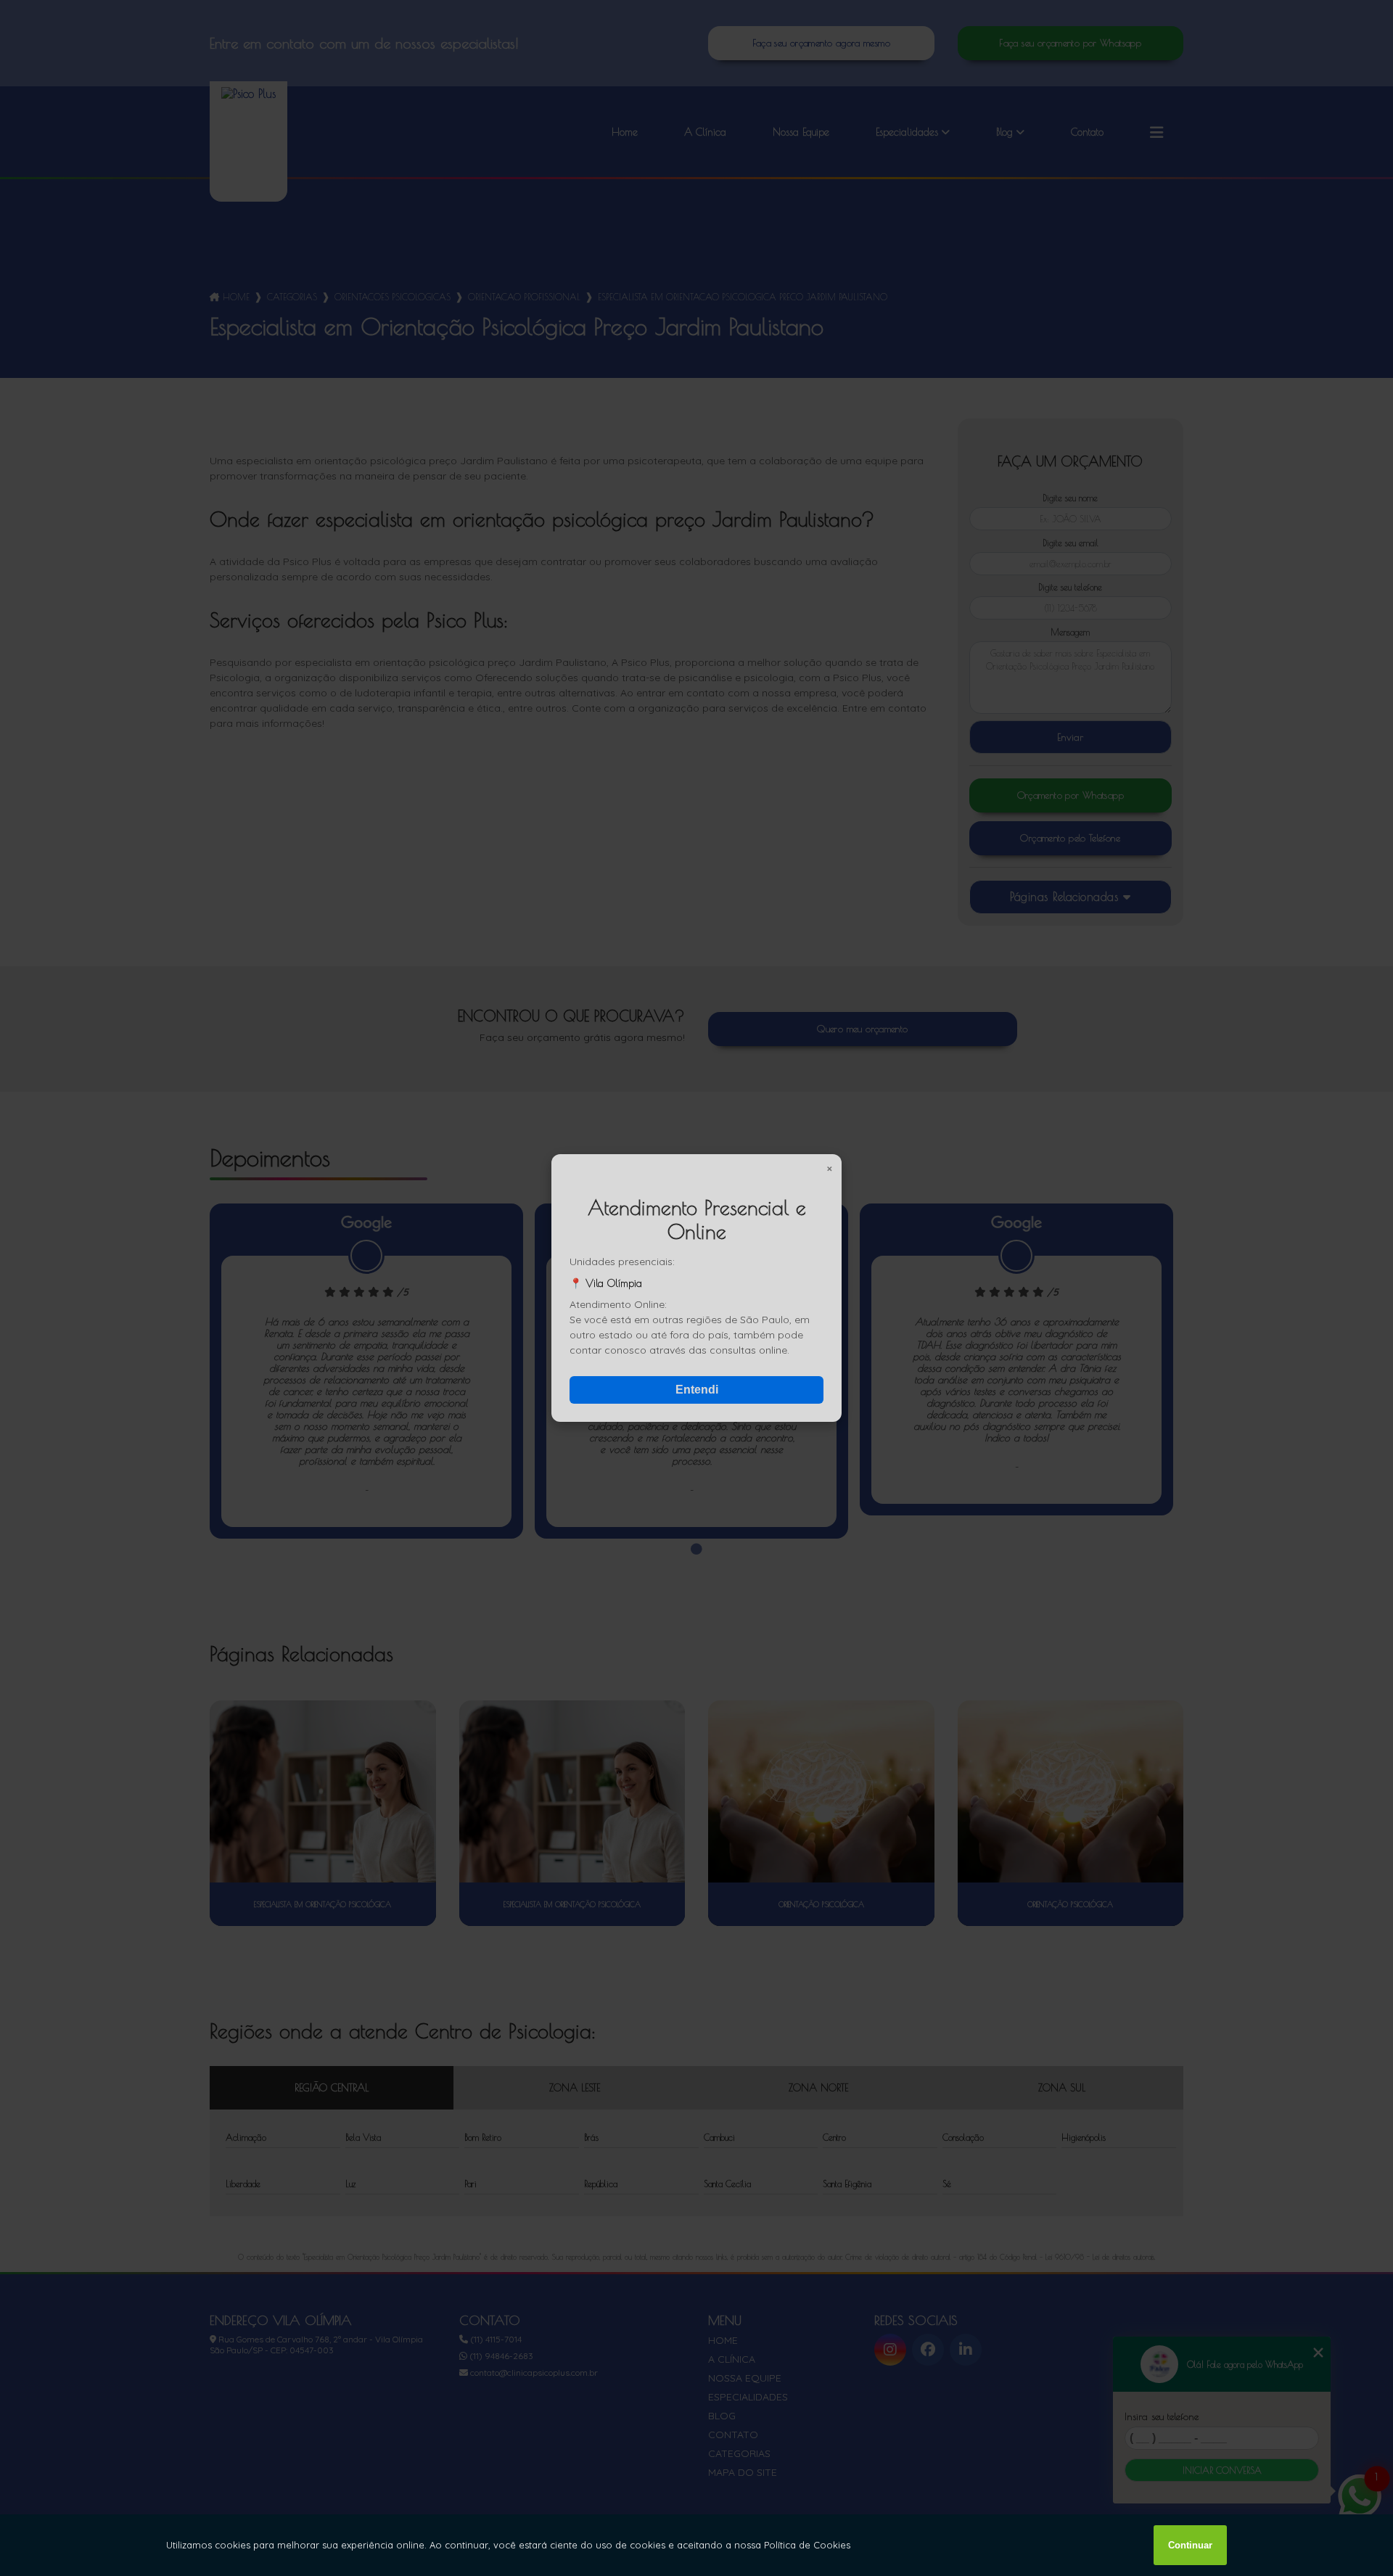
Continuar (1190, 2545)
